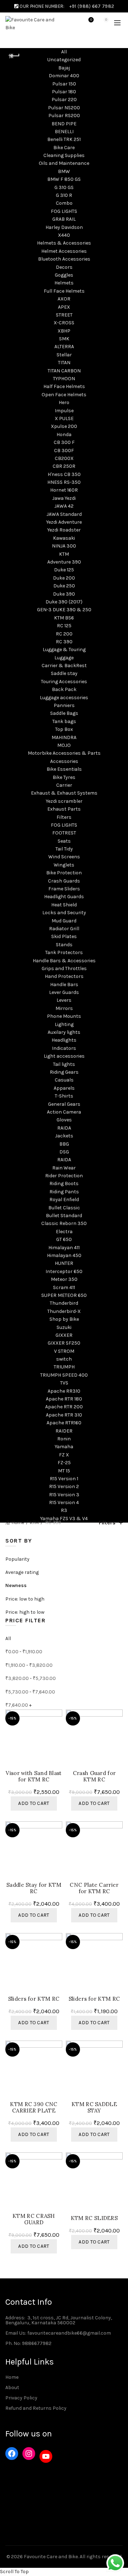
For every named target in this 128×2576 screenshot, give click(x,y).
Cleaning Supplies (64, 155)
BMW (64, 171)
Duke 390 (64, 594)
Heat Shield (64, 905)
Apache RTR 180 (64, 1399)
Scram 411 (64, 1287)
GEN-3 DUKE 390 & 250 (64, 610)
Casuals (64, 1080)
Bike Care (64, 148)
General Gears (64, 1104)
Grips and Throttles (64, 968)
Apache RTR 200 (64, 1407)
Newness (16, 1585)
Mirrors (64, 1008)
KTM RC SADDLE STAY (94, 2108)
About (12, 2387)
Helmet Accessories (64, 251)
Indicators (64, 1048)
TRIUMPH (64, 1367)
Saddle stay (64, 673)
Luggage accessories (64, 698)
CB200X (64, 458)
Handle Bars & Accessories (64, 961)
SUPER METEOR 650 (64, 1295)
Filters (64, 817)
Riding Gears (64, 1072)
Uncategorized (64, 60)
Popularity (17, 1559)
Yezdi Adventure (64, 522)
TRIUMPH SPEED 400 (64, 1375)
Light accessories (64, 1056)
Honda (64, 434)
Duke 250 (64, 586)
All (64, 52)
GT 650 (64, 1239)
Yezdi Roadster (64, 530)
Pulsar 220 (64, 100)
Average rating (22, 1572)
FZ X (64, 1455)
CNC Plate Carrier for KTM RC (94, 1888)
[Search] (71, 23)
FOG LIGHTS (64, 211)
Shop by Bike (64, 1319)
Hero (64, 402)
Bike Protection (64, 873)
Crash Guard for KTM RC (94, 1776)
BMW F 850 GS (64, 179)
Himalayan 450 (64, 1255)
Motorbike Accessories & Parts (64, 753)
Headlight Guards (64, 897)
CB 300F (64, 451)
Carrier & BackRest (64, 666)
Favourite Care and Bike (51, 2557)
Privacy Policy (21, 2398)
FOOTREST (64, 833)
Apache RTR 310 (64, 1415)
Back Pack (64, 689)
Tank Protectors (64, 952)
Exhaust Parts (64, 809)
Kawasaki (64, 538)
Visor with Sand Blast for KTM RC (34, 1776)
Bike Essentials (64, 769)
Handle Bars (64, 985)
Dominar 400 (64, 76)
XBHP (64, 331)
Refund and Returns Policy (36, 2408)
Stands (64, 945)
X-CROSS (64, 323)
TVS (64, 1383)
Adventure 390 (64, 562)
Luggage (64, 658)
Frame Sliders (64, 889)
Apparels (64, 1088)
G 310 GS (64, 187)
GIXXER (64, 1335)
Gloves (64, 1120)
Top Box (64, 729)
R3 (64, 1510)
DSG (64, 1152)
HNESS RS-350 (64, 482)
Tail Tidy (64, 849)
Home (18, 1522)
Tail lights (64, 1064)
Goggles (64, 275)
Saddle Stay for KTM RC (34, 1888)
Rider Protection (64, 1176)
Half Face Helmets (64, 386)
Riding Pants (64, 1192)
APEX (64, 307)
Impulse (64, 411)
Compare (58, 1728)
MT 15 (64, 1471)
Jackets (64, 1136)
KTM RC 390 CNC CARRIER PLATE (34, 2108)
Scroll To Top (14, 2572)
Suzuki (64, 1327)
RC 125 (64, 626)
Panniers (64, 705)
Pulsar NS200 (64, 108)
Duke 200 (64, 578)
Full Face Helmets (64, 291)
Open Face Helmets (64, 395)
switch (64, 1359)
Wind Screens (64, 857)
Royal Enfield (64, 1200)
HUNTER (64, 1263)
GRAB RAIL (64, 219)
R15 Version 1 (64, 1479)
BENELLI (64, 132)
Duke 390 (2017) (64, 602)
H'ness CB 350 (64, 474)
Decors (64, 267)
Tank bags (64, 721)
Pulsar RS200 (64, 116)
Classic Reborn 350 (64, 1223)
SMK (64, 339)
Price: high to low (25, 1612)
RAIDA (64, 1128)
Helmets (64, 283)
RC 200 (64, 634)
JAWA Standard (64, 514)
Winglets (64, 865)
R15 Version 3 (64, 1495)
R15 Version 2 (64, 1486)
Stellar (64, 355)
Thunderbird (64, 1303)
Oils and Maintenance (64, 163)
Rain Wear (64, 1168)
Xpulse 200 (64, 426)
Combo (64, 203)
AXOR (64, 299)
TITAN (64, 363)
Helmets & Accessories (64, 243)
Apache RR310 (64, 1391)
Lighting (64, 1024)
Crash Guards (64, 881)
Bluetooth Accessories (64, 259)
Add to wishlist (58, 1716)
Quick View (58, 1741)
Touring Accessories (64, 682)
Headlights (64, 1040)
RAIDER (64, 1431)
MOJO (64, 745)
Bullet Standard (64, 1216)
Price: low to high (25, 1599)
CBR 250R (64, 466)
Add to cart (34, 1803)
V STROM (64, 1351)
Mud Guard (64, 921)
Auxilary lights (64, 1032)
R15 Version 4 (64, 1502)
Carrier (64, 785)
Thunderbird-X (64, 1311)
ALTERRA (64, 347)
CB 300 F (64, 442)
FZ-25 (64, 1463)
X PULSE (64, 418)
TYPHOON (64, 379)
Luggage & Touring (64, 650)
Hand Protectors (64, 976)
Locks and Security (64, 913)
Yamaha (64, 1447)
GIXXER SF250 (64, 1343)
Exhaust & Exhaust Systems (64, 793)
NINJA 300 (64, 546)
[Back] (14, 56)
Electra (64, 1232)
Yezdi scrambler (64, 801)
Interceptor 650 (64, 1271)
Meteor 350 (64, 1279)
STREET (64, 315)
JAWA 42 (64, 506)
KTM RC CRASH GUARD (34, 2219)
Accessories (64, 761)
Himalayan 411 (64, 1248)
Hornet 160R (64, 490)
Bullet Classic (64, 1208)
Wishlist (91, 20)
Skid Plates (64, 936)
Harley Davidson (64, 227)
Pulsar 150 (64, 84)
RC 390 (64, 642)
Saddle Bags (64, 713)
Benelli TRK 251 (64, 139)
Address (15, 2318)
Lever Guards (64, 992)
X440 (64, 235)
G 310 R (64, 195)
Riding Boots (64, 1184)
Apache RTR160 (64, 1423)
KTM (64, 554)
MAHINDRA (64, 737)
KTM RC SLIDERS (94, 2218)
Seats (64, 841)
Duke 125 (64, 570)
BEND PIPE (64, 124)
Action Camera (64, 1112)
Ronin (64, 1439)
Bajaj (64, 68)
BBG (64, 1144)
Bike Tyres (64, 777)
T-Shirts (64, 1096)
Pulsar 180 (64, 92)
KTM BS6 (64, 618)
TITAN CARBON (64, 371)
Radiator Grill (64, 929)
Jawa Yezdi (64, 498)
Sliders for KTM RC (34, 1999)
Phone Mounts (64, 1016)
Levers (64, 1000)
